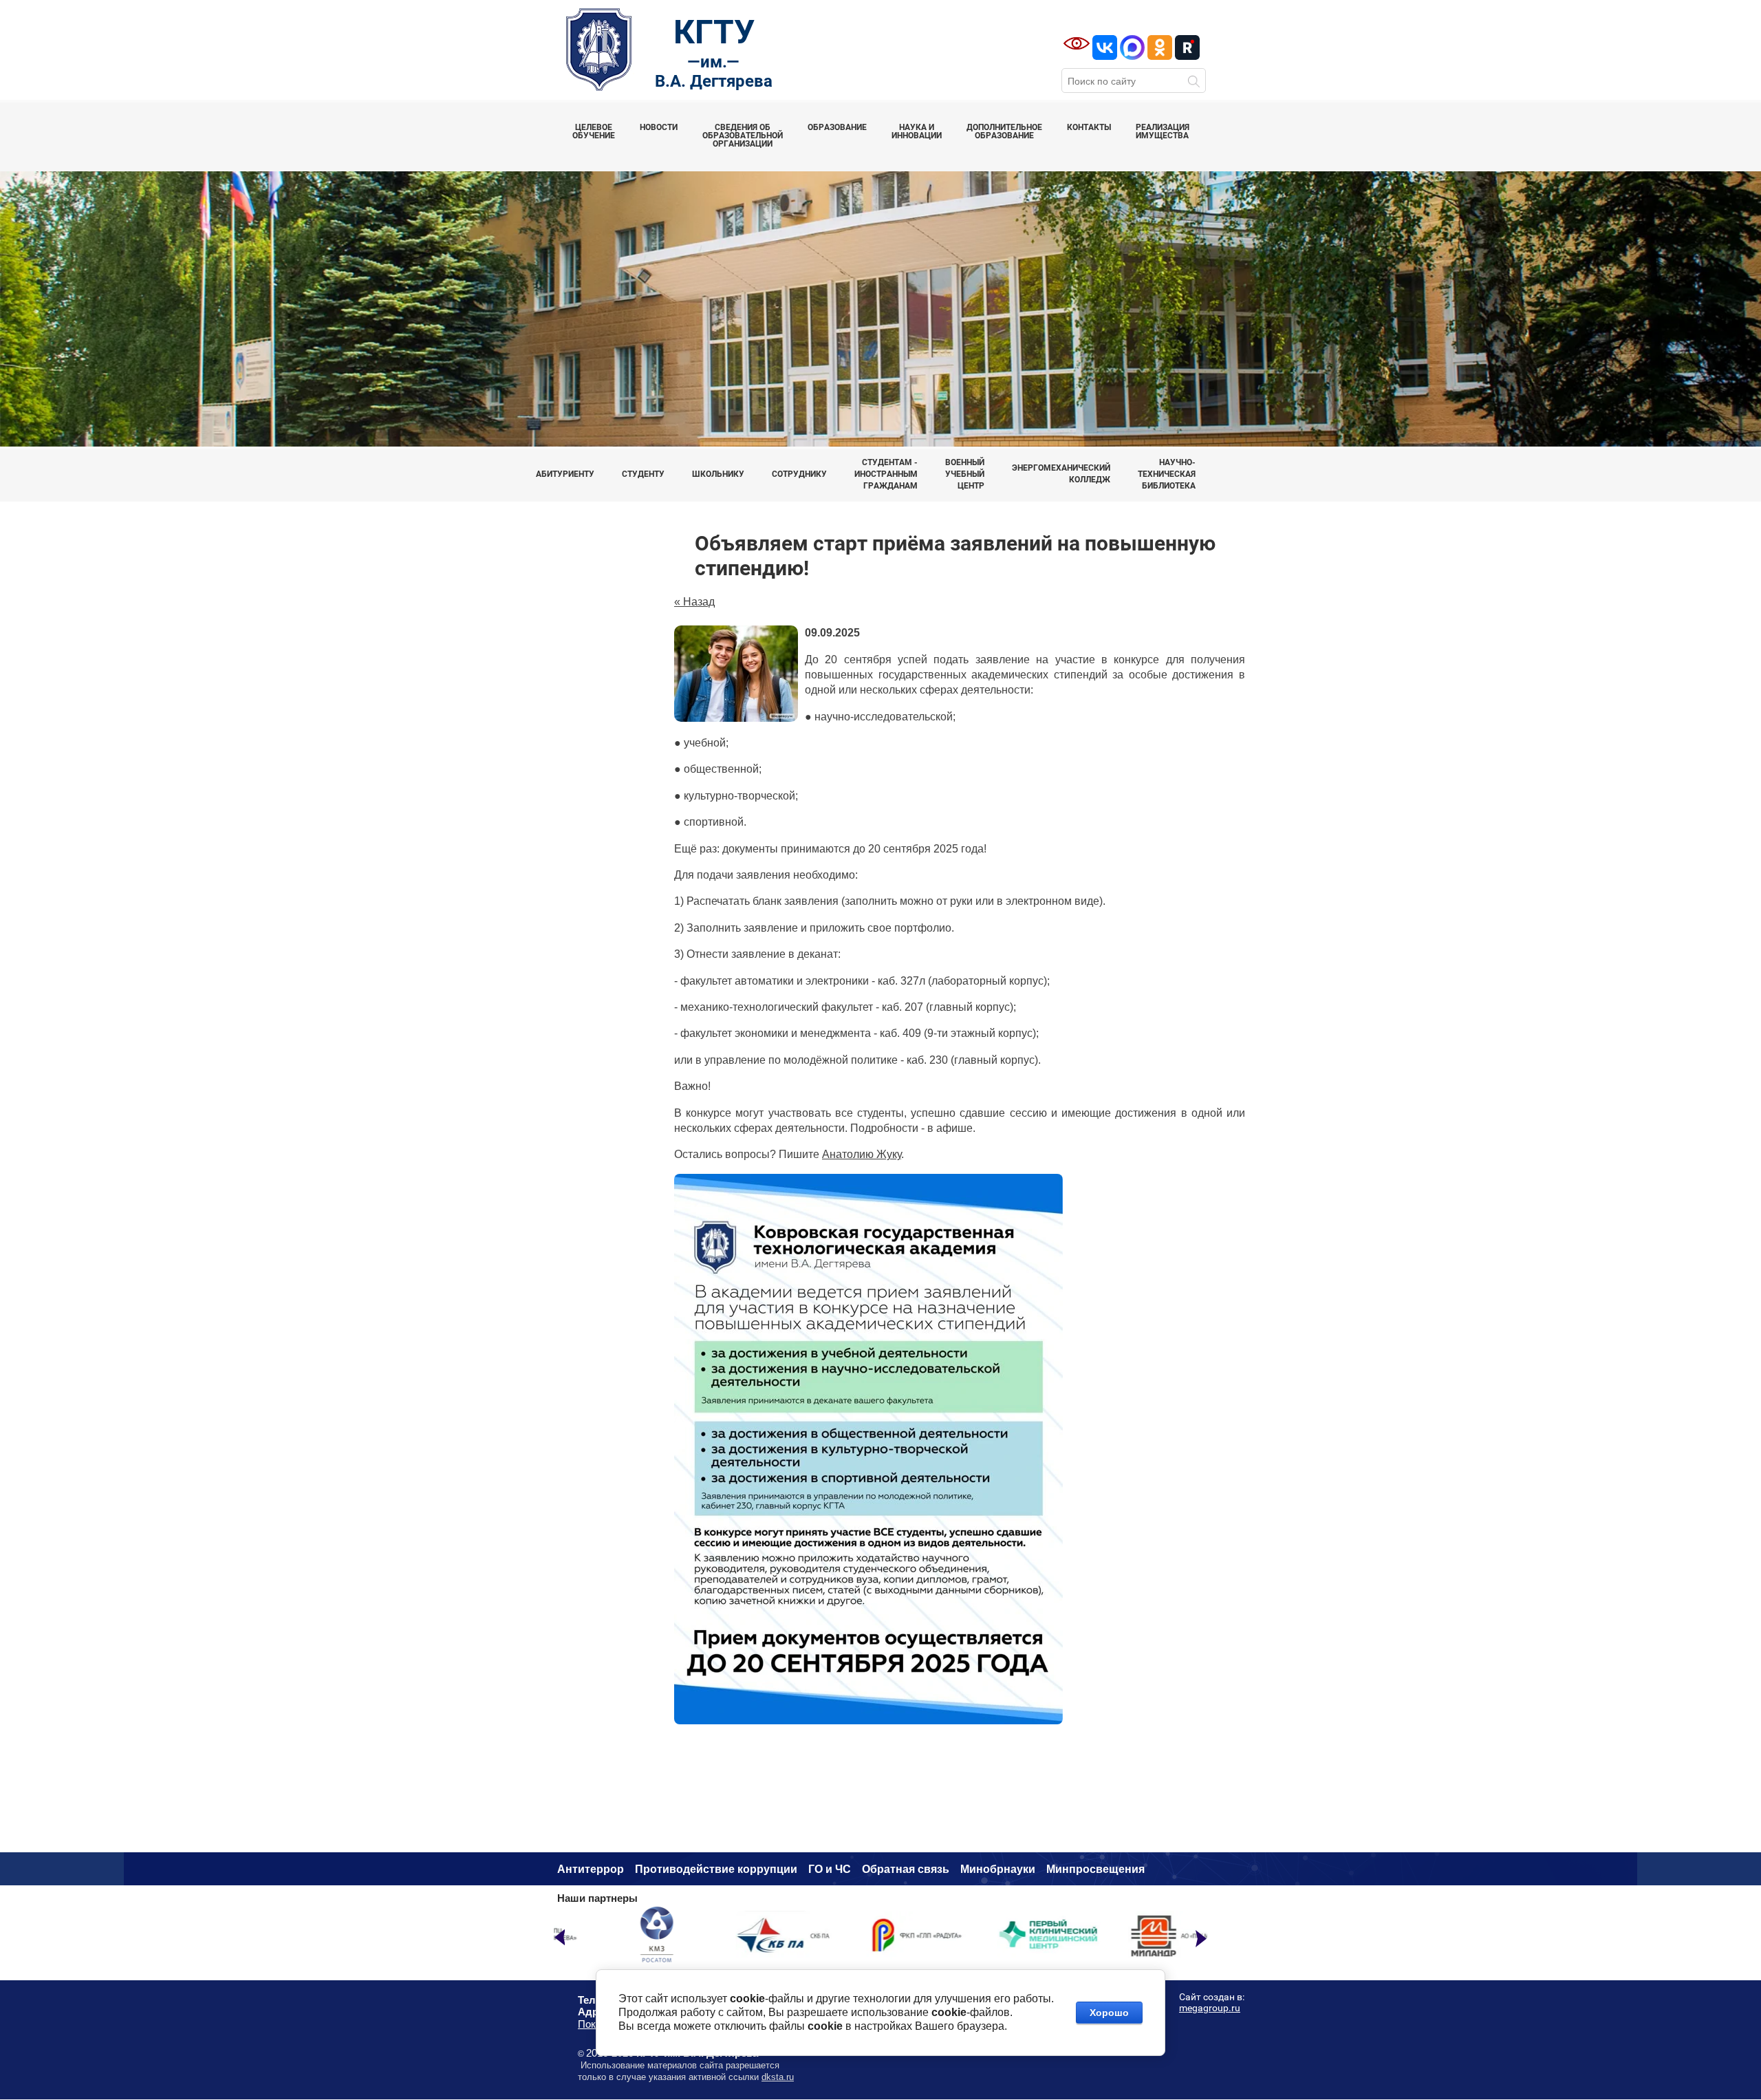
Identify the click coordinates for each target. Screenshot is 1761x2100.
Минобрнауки (998, 1869)
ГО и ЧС (830, 1869)
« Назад (694, 602)
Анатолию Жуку (862, 1154)
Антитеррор (591, 1869)
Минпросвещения (1095, 1869)
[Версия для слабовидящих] (1077, 43)
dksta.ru (778, 2077)
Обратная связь (906, 1869)
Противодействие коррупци (713, 1869)
